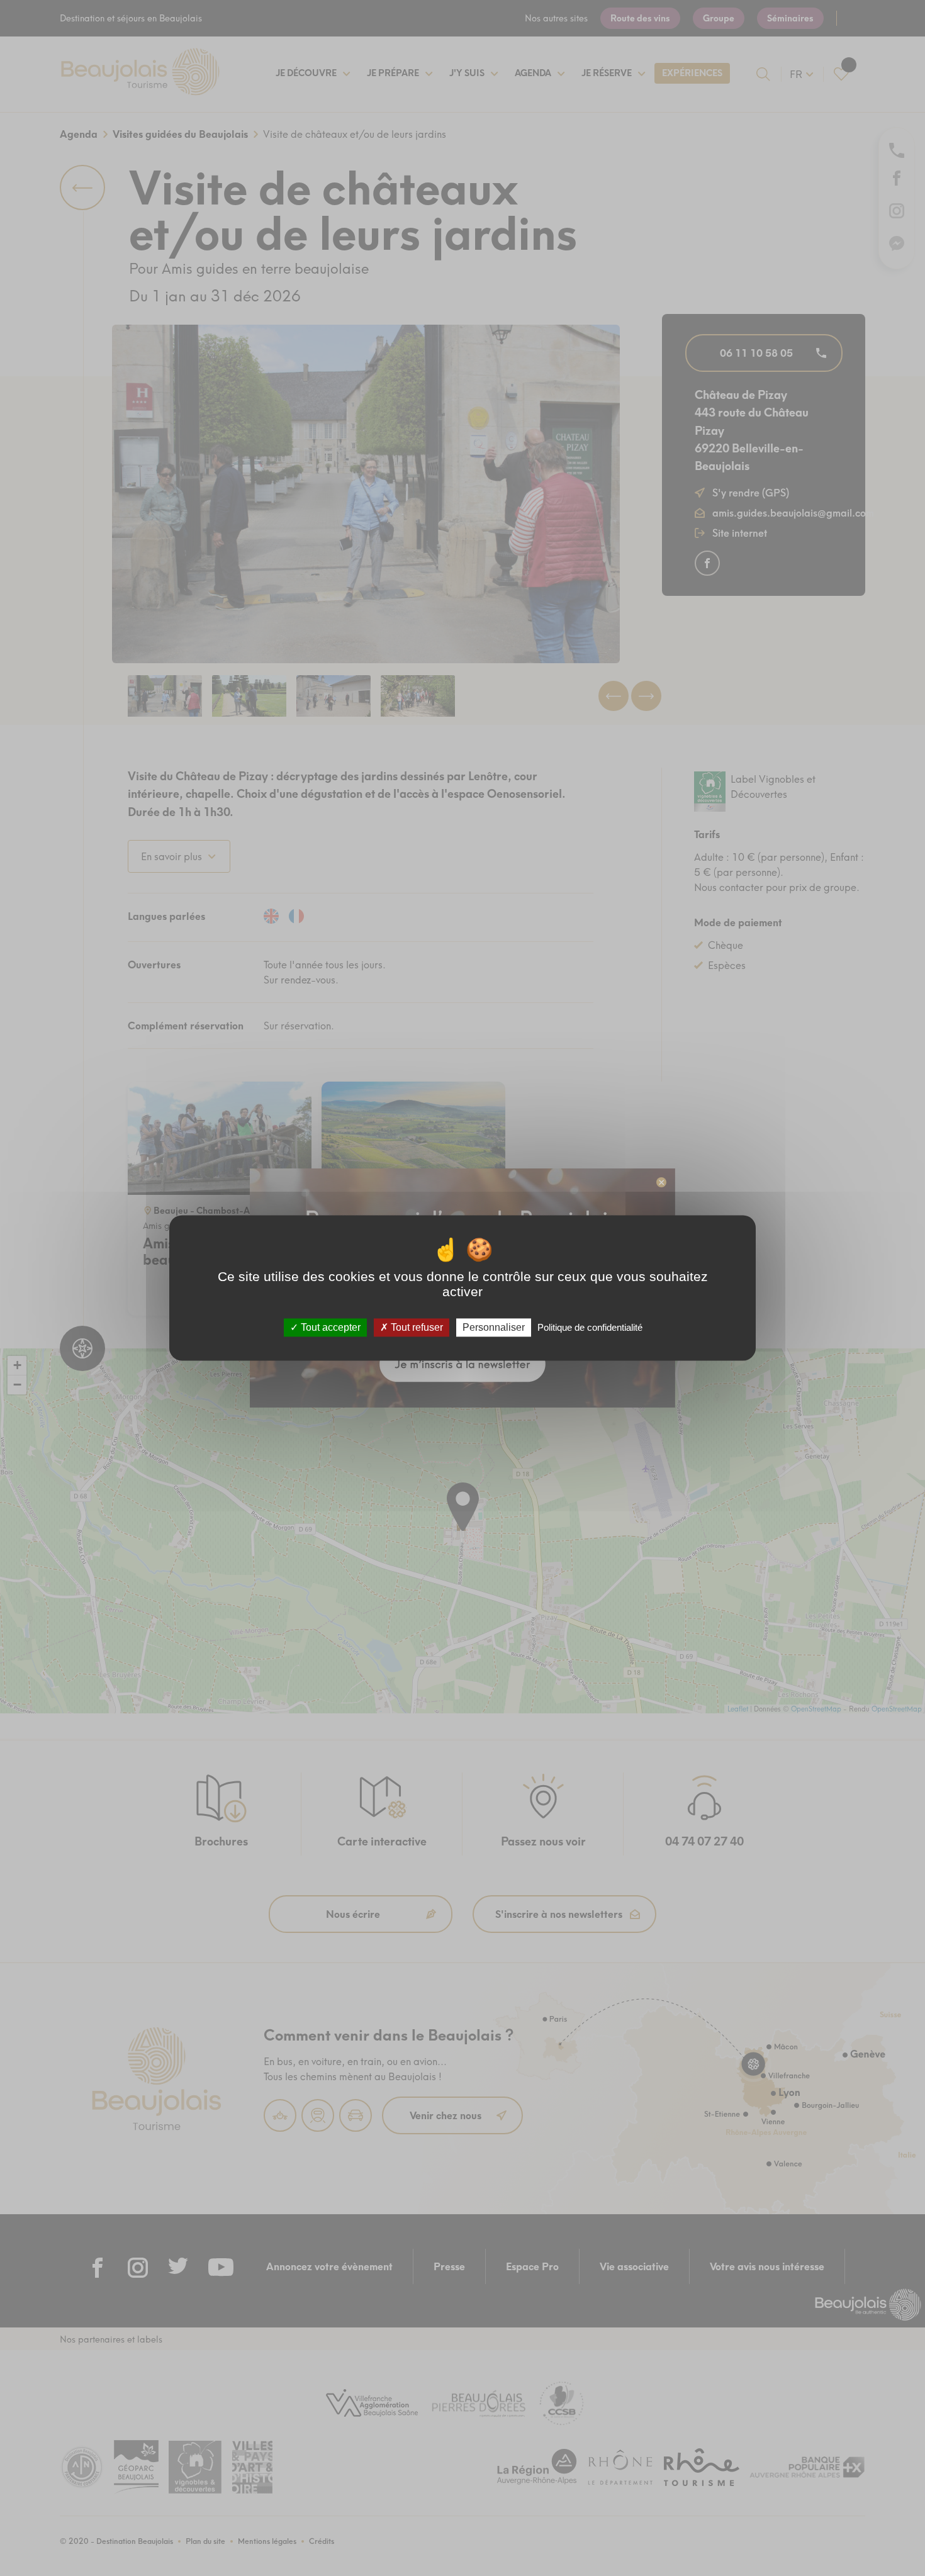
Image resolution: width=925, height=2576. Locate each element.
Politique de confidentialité (590, 1327)
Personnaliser (494, 1327)
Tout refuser (416, 1327)
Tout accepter (329, 1327)
